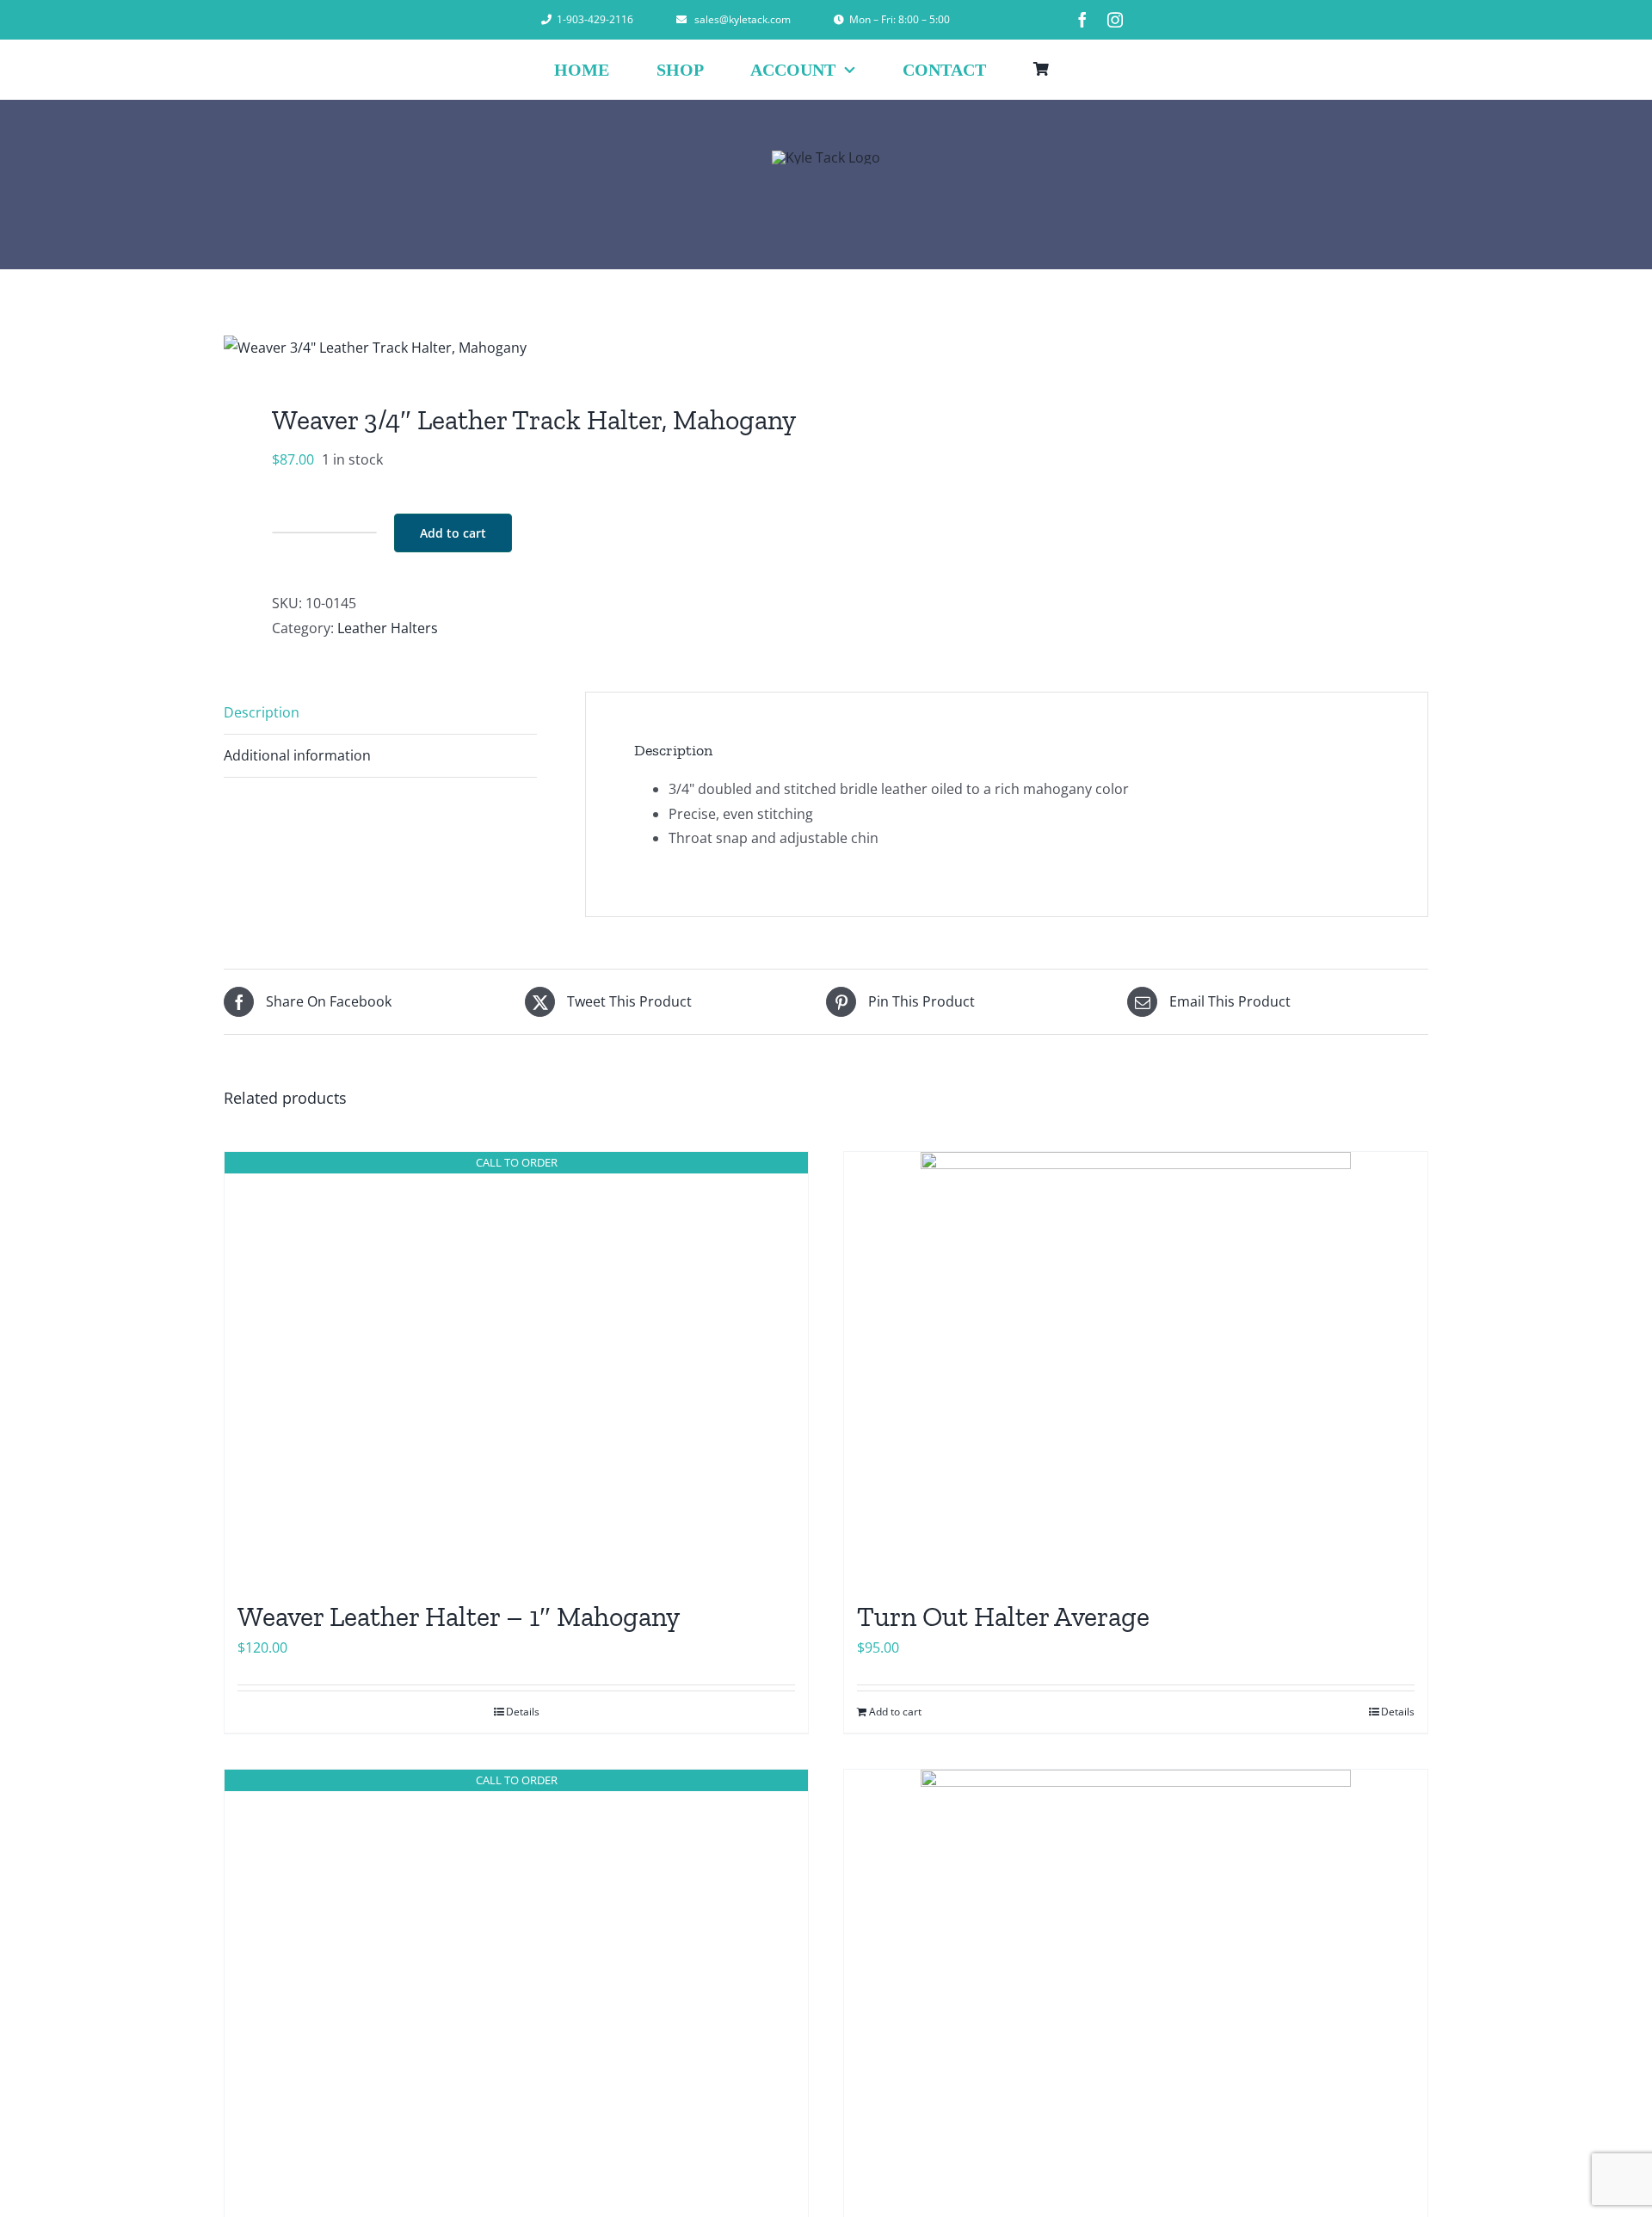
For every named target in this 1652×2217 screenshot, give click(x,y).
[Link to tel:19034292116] (546, 20)
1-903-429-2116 (595, 19)
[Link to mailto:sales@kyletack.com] (681, 20)
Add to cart (453, 533)
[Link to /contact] (839, 20)
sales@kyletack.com (743, 19)
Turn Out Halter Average (1003, 1617)
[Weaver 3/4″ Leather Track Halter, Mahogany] (513, 348)
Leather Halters (388, 628)
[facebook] (1082, 20)
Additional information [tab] (297, 755)
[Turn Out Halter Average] (1136, 1367)
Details (523, 1712)
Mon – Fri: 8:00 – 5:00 (900, 19)
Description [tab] (262, 712)
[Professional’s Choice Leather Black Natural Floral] (1136, 1985)
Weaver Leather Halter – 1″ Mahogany (459, 1617)
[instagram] (1115, 20)
